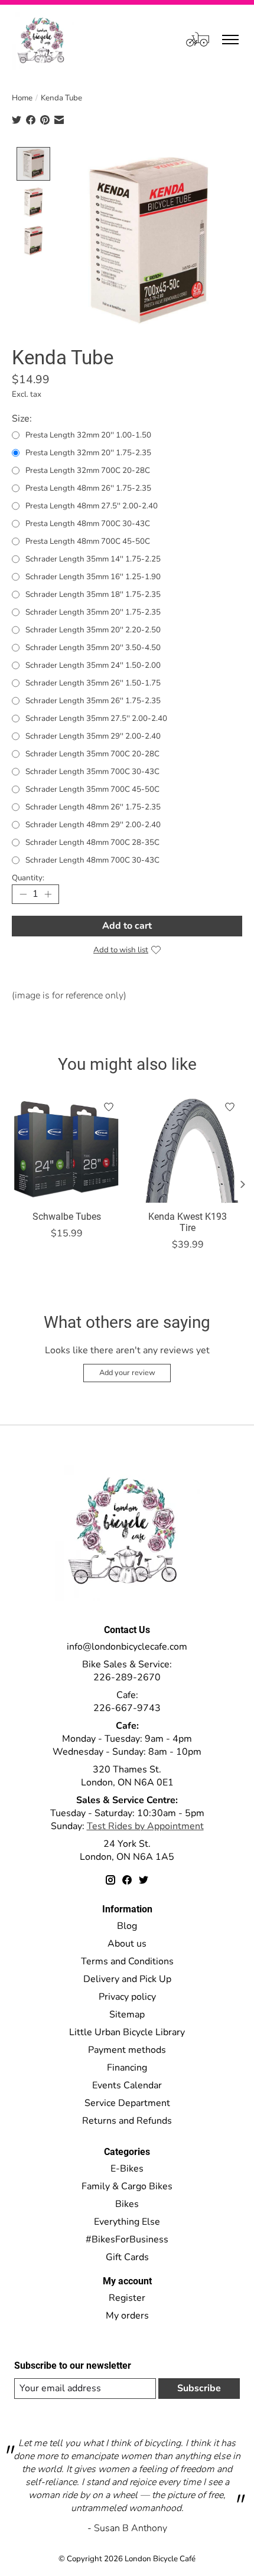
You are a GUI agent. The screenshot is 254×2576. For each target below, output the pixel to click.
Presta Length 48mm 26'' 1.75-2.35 (88, 488)
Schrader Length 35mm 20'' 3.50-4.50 (93, 648)
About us (127, 1944)
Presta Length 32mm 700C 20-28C (88, 471)
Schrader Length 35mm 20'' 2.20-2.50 (93, 630)
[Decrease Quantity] (23, 894)
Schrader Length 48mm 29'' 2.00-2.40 (93, 825)
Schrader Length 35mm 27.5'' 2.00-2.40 (96, 719)
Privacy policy (127, 1997)
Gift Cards (127, 2257)
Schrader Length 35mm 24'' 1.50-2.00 (93, 665)
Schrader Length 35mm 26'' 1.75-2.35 (93, 701)
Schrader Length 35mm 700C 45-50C (92, 789)
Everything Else (127, 2222)
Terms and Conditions (127, 1961)
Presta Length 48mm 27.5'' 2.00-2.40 (92, 506)
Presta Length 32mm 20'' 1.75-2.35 (88, 453)
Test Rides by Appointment (145, 1826)
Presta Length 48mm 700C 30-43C (88, 524)
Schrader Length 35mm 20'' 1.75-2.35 (93, 612)
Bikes (127, 2204)
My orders (127, 2316)
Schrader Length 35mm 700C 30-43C (92, 772)
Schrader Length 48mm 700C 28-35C (92, 843)
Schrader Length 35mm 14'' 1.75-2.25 (93, 559)
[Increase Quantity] (48, 894)
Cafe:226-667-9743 (127, 1702)
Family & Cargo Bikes (127, 2186)
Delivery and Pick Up (127, 1979)
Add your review (127, 1373)
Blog (127, 1926)
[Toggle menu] (230, 40)
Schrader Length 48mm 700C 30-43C (92, 860)
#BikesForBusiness (127, 2239)
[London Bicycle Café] (43, 39)
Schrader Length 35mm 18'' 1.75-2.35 (93, 595)
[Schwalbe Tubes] (66, 1149)
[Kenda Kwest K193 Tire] (188, 1149)
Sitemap (127, 2015)
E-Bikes (127, 2169)
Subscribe (199, 2388)
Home (22, 98)
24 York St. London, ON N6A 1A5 (127, 1850)
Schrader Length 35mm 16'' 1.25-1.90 (93, 577)
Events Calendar (127, 2085)
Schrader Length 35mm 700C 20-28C (92, 754)
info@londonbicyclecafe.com (127, 1647)
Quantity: (28, 878)
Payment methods (127, 2050)
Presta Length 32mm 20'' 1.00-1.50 (88, 435)
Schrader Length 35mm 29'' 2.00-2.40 (93, 736)
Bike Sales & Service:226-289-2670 (127, 1671)
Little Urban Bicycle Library (127, 2032)
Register (127, 2298)
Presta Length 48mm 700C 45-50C (88, 541)
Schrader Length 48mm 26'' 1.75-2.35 (93, 807)
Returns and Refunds (127, 2121)
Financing (127, 2068)
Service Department (127, 2103)
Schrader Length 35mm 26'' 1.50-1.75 (93, 683)
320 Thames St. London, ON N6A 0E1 (127, 1776)
